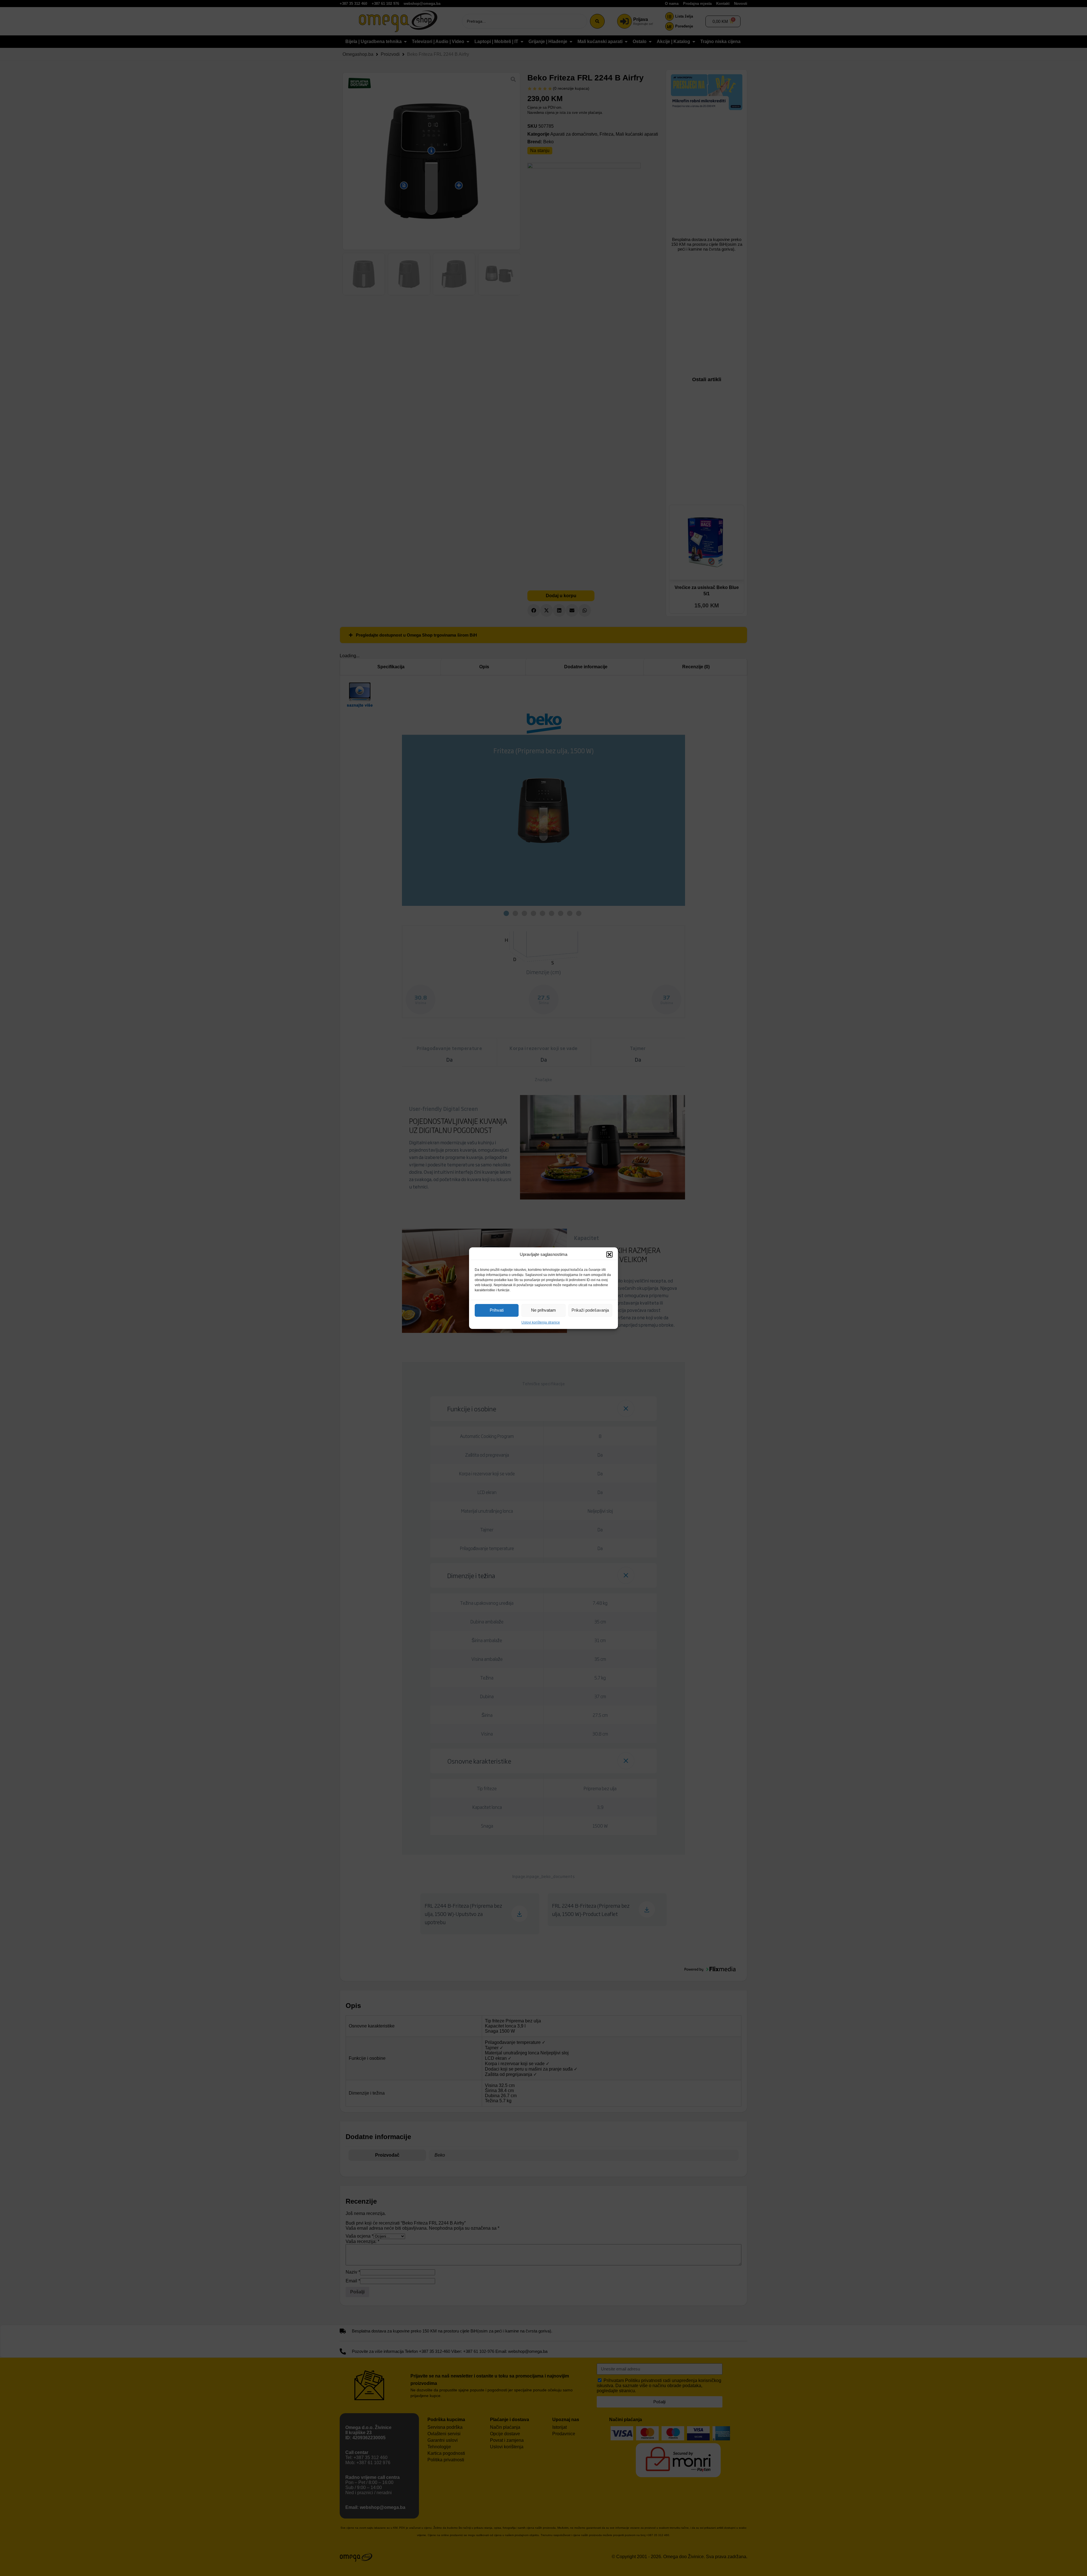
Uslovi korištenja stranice (541, 1322)
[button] (609, 1254)
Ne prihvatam (543, 1310)
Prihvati (497, 1310)
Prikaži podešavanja (590, 1310)
